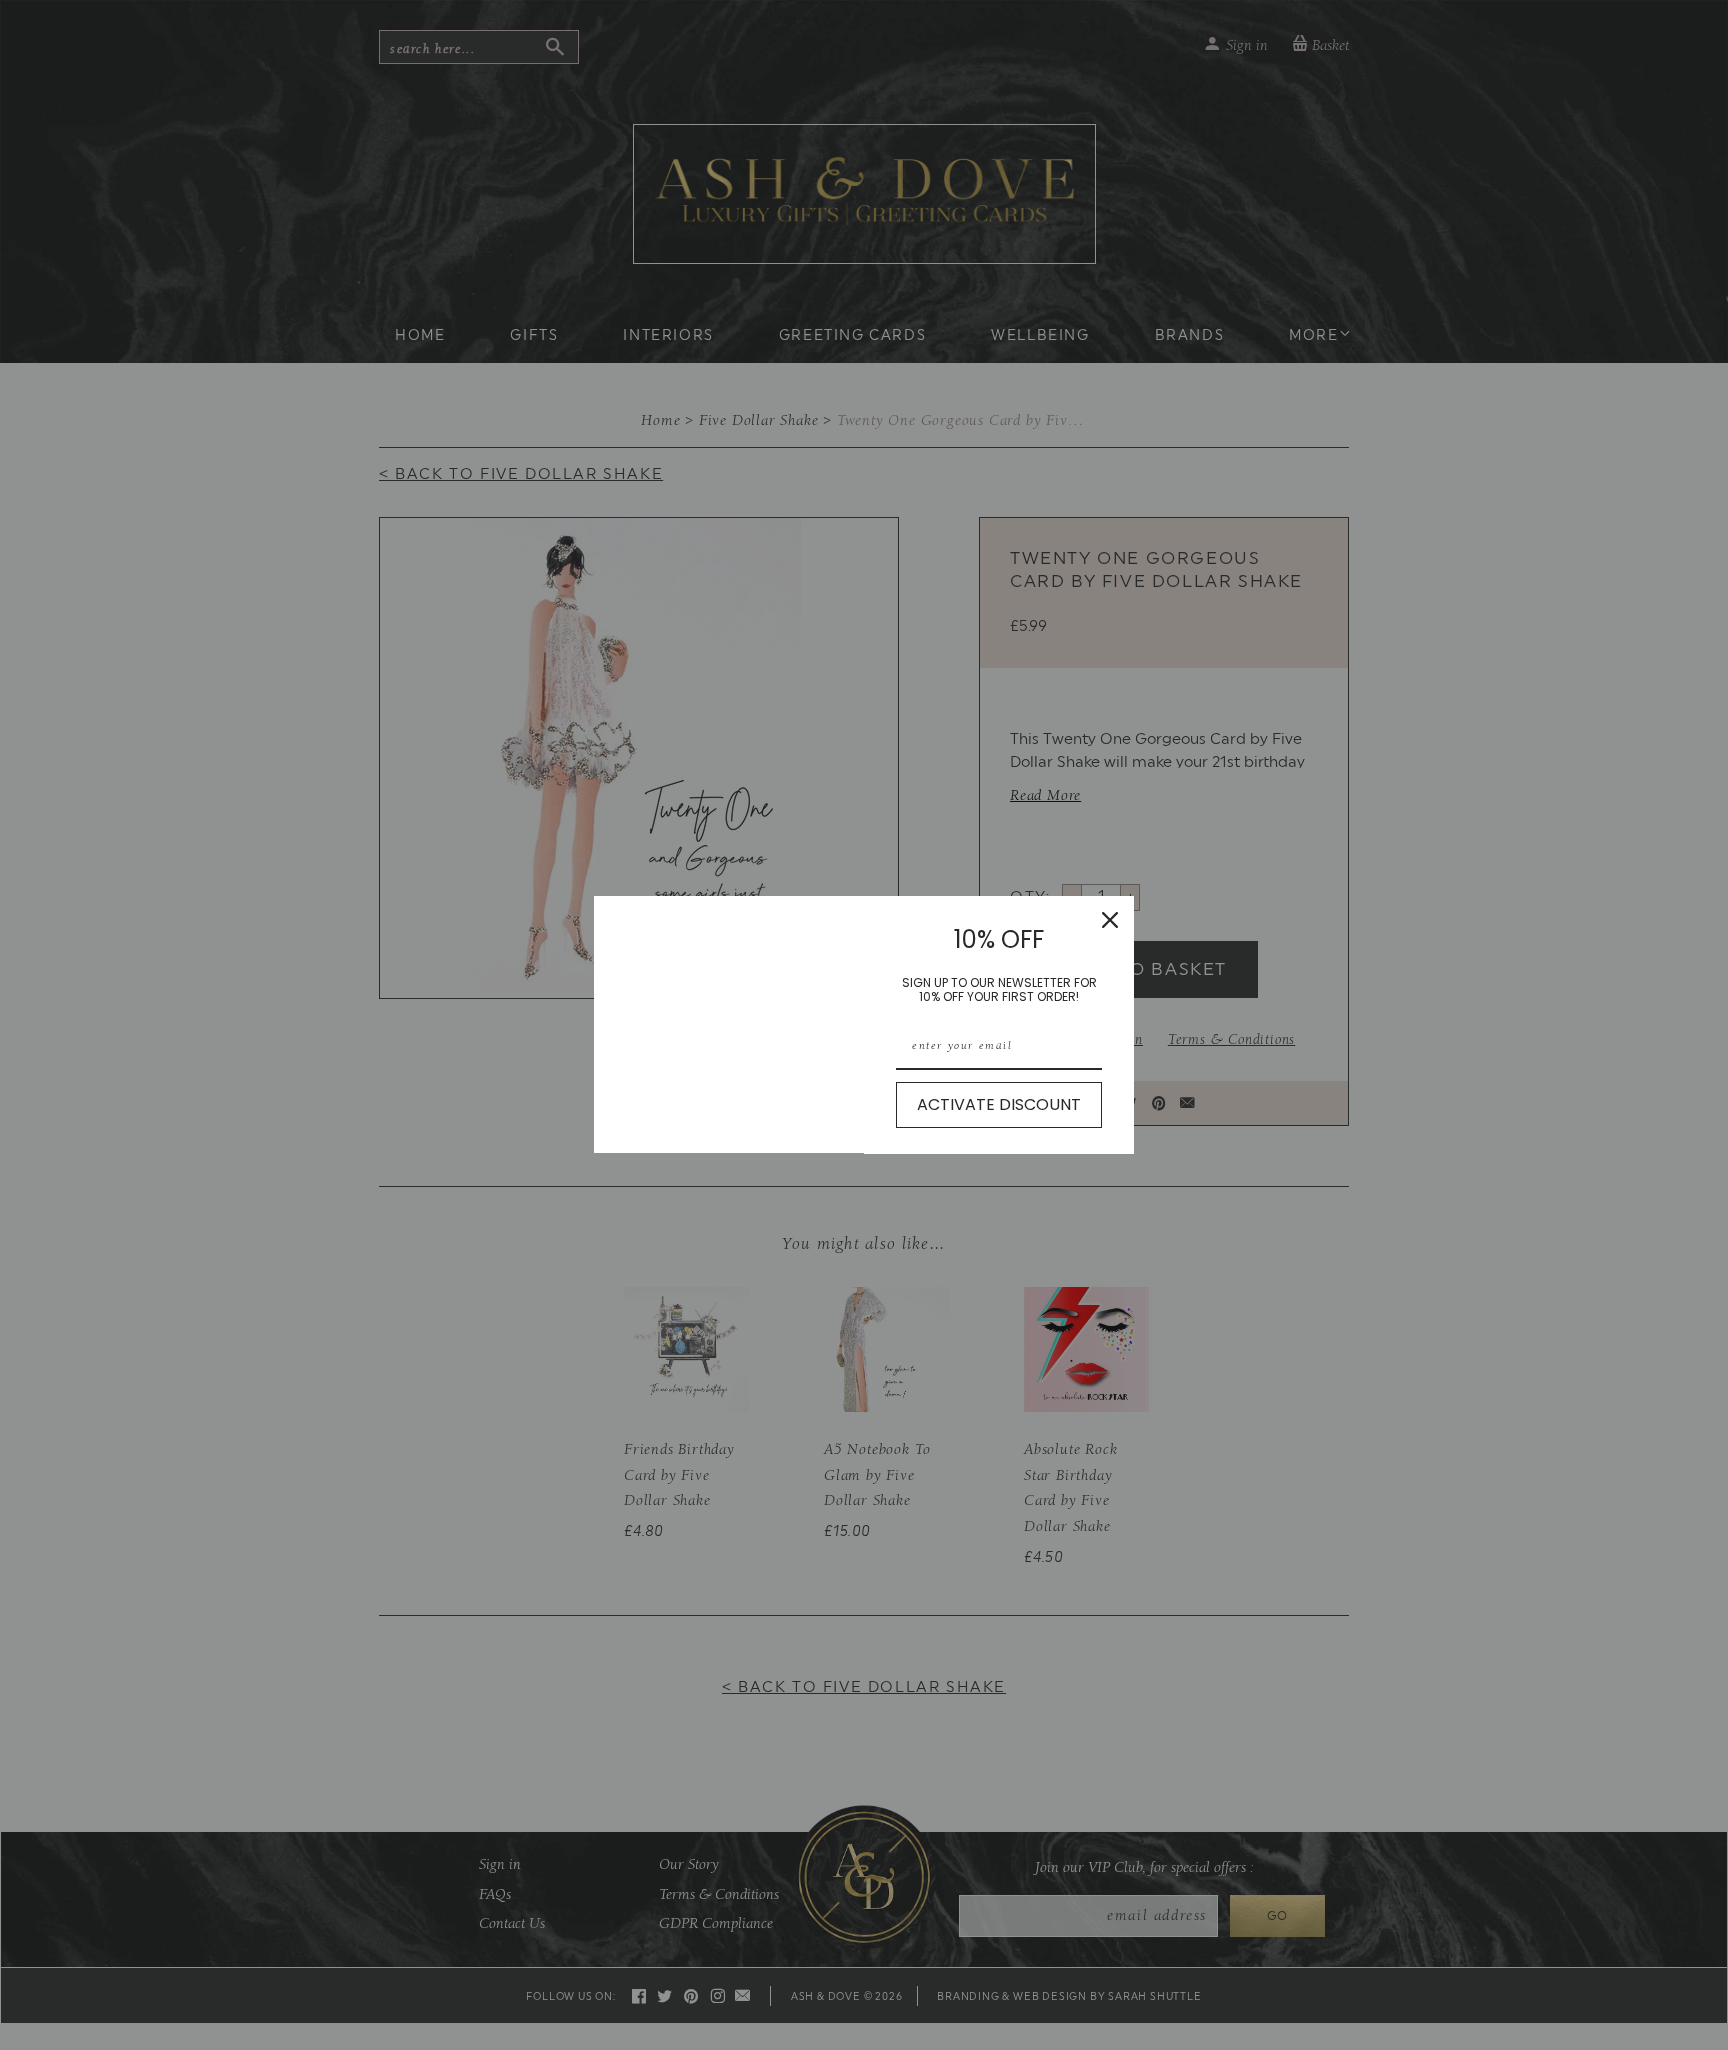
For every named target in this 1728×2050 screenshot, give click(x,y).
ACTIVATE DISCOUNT (999, 1104)
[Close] (1110, 920)
